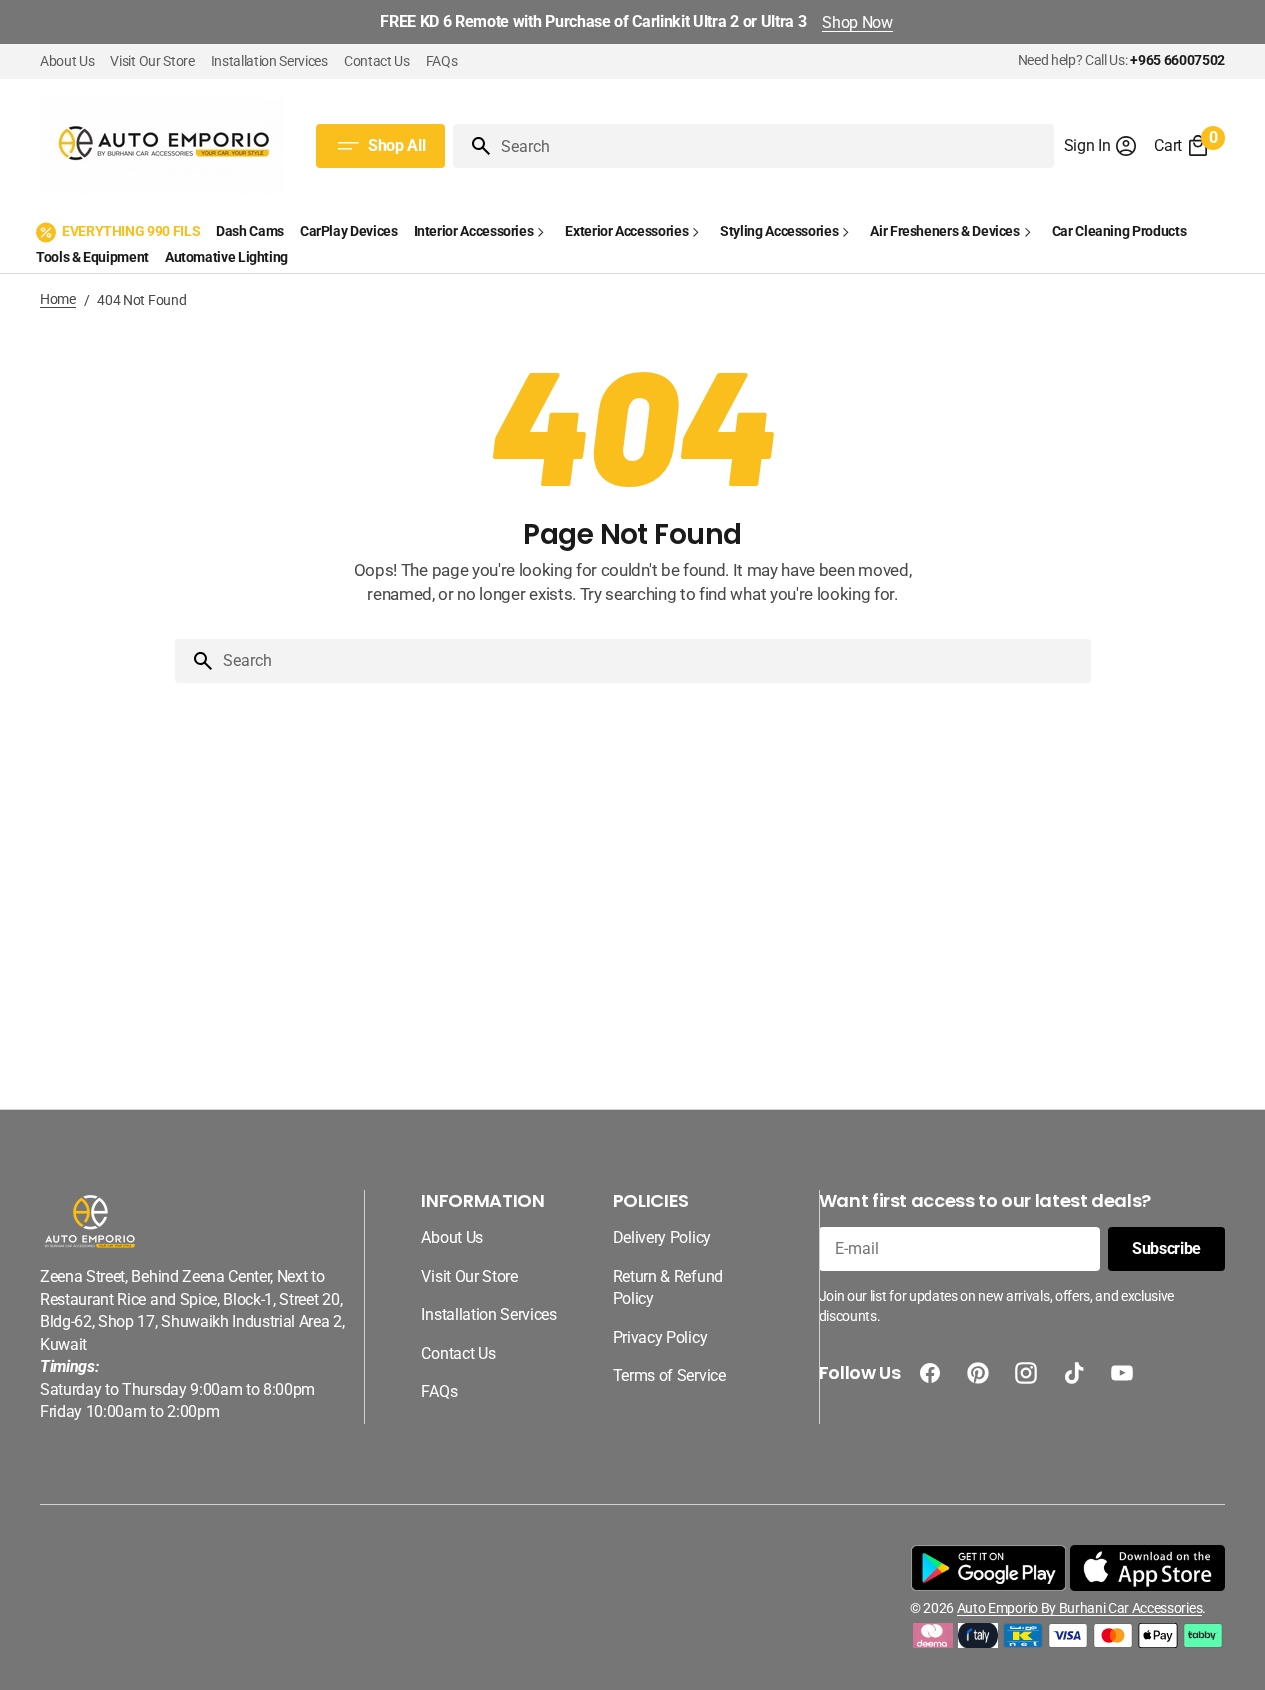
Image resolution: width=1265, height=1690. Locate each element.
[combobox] (773, 146)
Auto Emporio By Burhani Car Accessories (1079, 1608)
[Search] (473, 146)
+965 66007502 (1177, 60)
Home (58, 299)
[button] (1101, 146)
